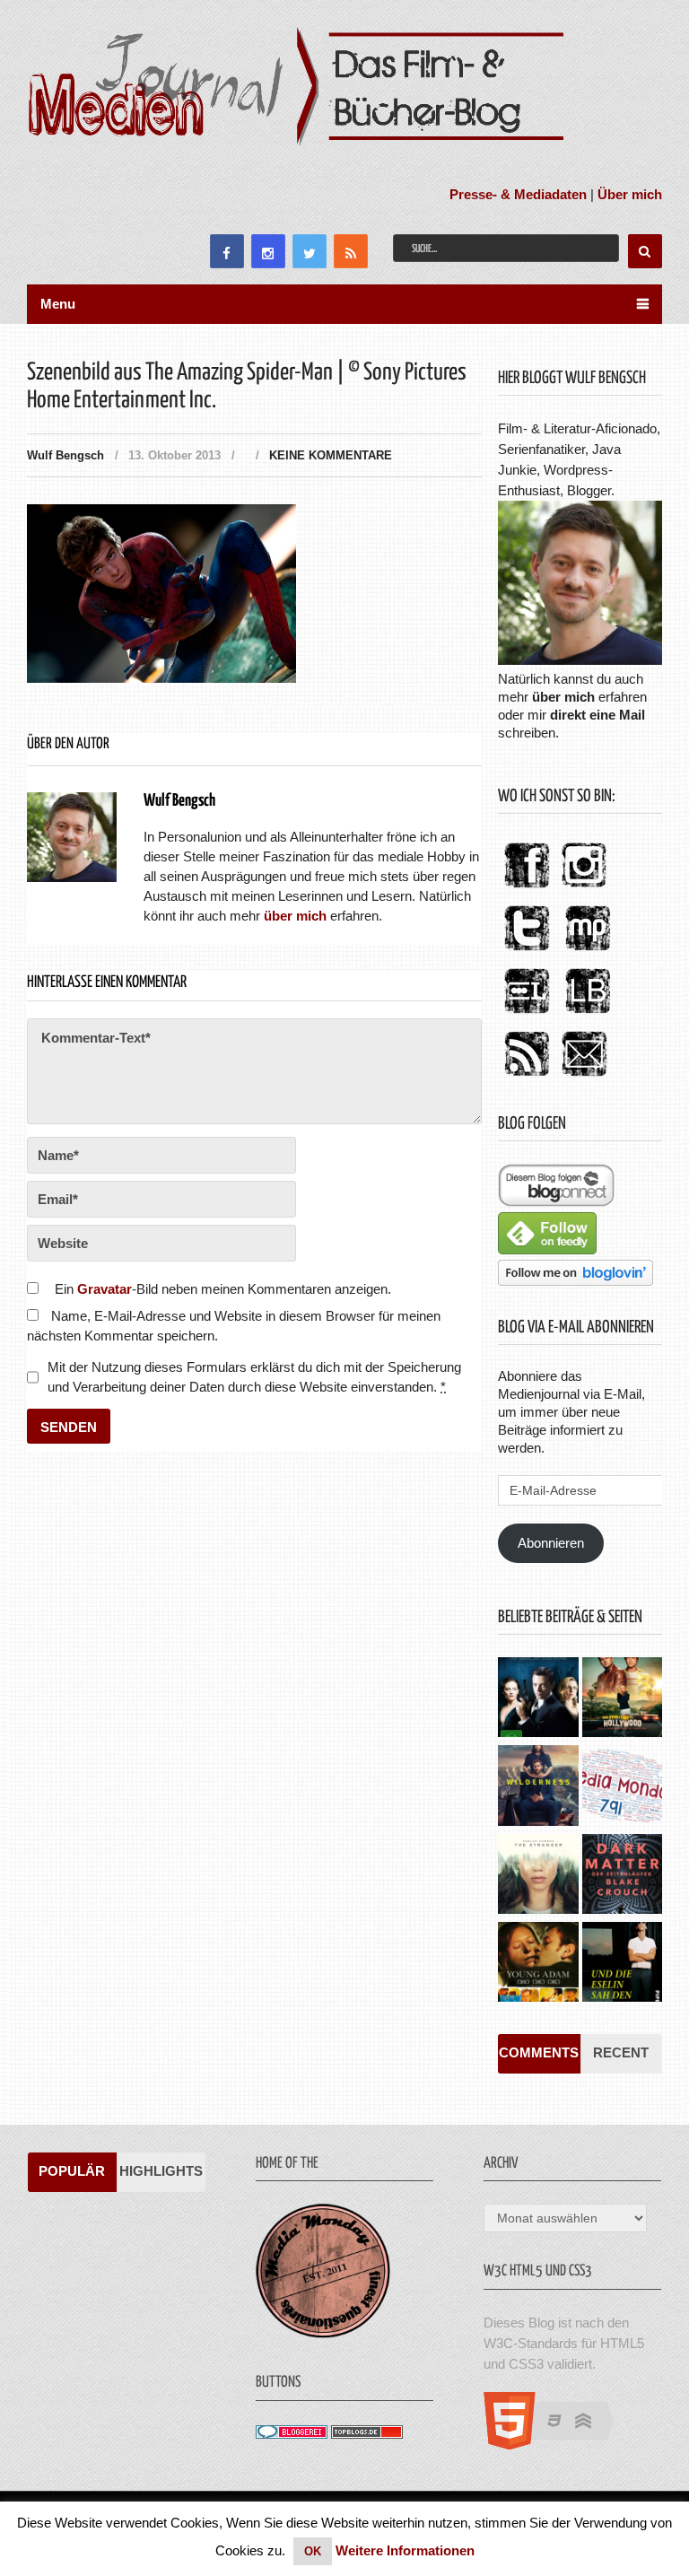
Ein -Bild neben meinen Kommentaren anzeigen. (223, 1289)
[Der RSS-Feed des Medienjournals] (527, 1077)
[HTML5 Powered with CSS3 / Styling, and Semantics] (558, 2445)
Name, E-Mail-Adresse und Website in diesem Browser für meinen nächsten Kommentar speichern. (234, 1326)
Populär (72, 2171)
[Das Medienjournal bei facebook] (527, 889)
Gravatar (105, 1289)
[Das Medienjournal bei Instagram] (584, 889)
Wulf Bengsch (65, 455)
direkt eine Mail (597, 715)
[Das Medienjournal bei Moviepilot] (588, 952)
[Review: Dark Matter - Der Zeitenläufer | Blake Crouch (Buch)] (622, 1876)
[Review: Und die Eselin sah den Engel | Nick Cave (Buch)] (622, 1964)
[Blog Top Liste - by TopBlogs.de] (367, 2434)
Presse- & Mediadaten (518, 194)
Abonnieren (551, 1543)
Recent (621, 2052)
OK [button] (313, 2551)
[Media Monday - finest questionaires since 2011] (323, 2333)
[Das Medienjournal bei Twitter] (527, 952)
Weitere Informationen (405, 2550)
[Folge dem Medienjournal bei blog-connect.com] (556, 1202)
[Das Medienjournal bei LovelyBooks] (588, 1014)
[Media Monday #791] (622, 1787)
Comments (539, 2052)
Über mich (630, 194)
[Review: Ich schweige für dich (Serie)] (538, 1876)
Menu (58, 304)
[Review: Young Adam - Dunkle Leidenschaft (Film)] (538, 1964)
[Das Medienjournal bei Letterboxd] (527, 1014)
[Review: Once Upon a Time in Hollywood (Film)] (622, 1699)
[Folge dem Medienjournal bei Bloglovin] (576, 1281)
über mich (563, 697)
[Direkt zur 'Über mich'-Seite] (580, 660)
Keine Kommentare (331, 455)
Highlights (161, 2171)
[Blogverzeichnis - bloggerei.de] (292, 2434)
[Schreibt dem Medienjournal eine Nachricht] (584, 1077)
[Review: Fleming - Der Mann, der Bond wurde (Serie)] (538, 1699)
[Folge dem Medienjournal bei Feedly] (547, 1249)
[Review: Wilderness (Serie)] (538, 1787)
